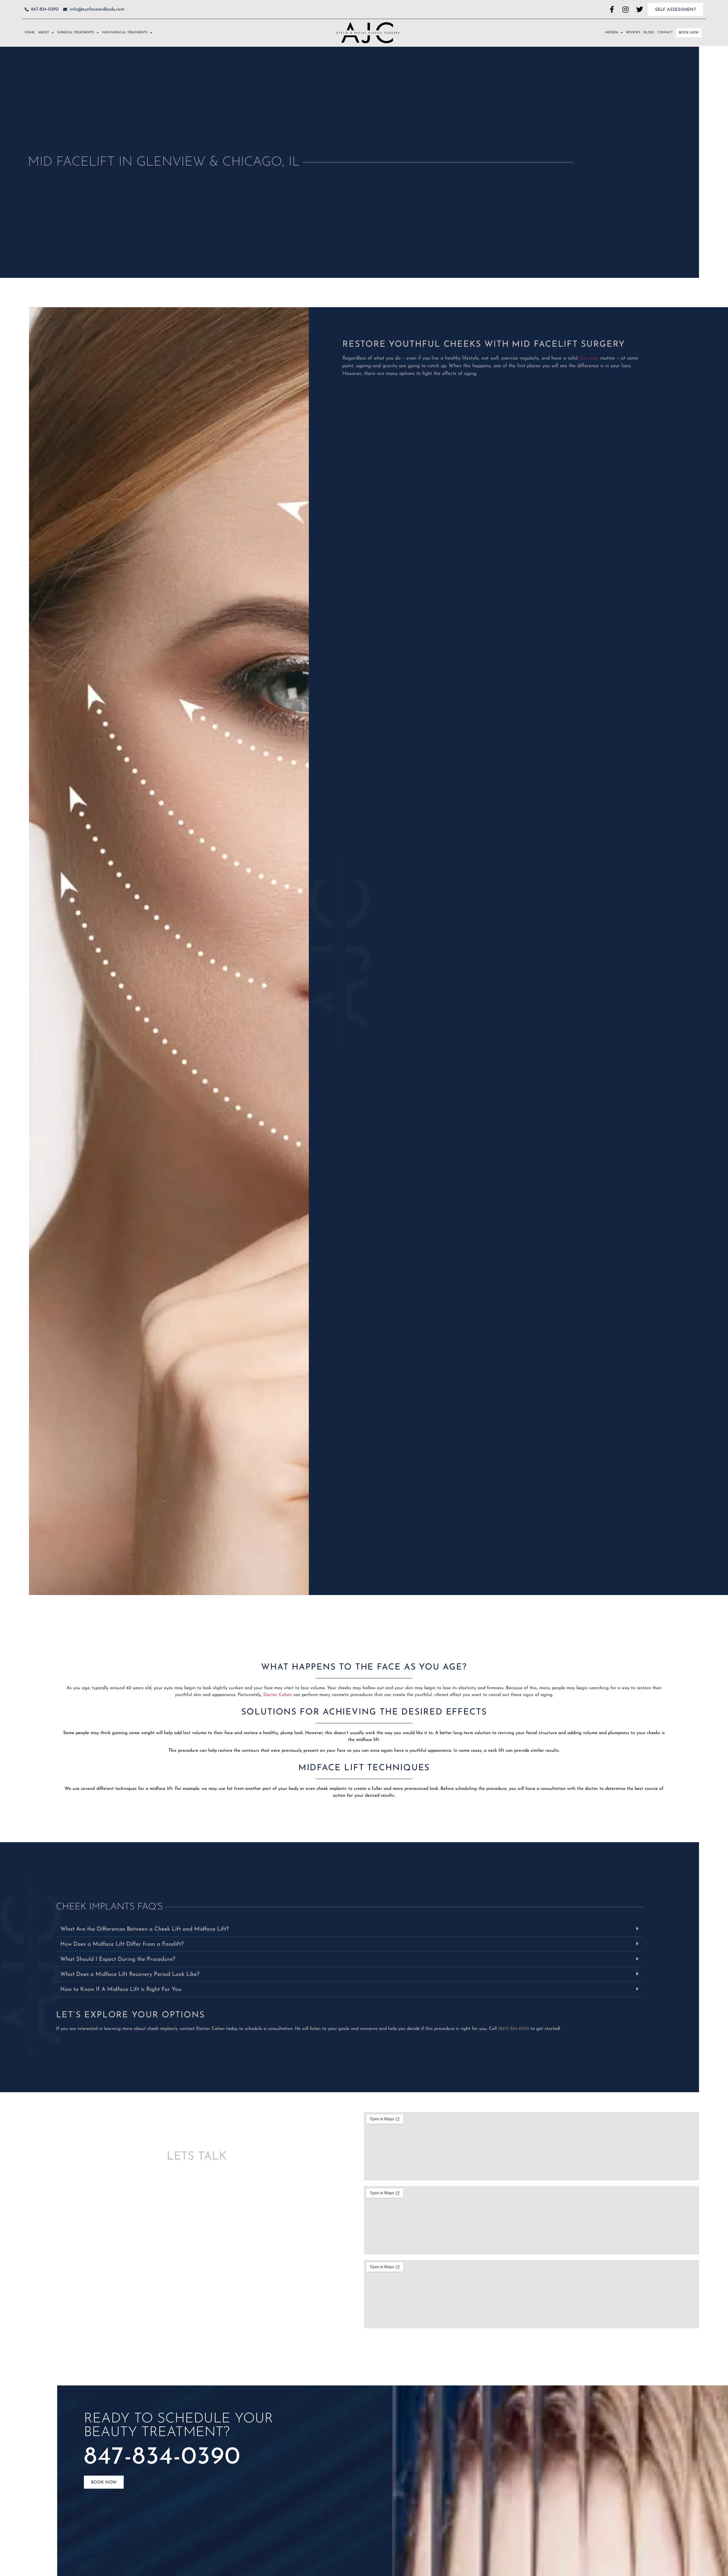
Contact (665, 33)
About (44, 33)
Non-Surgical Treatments (125, 33)
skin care (589, 358)
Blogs (649, 33)
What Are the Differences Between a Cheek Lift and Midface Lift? (144, 1929)
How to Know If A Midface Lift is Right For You (121, 1990)
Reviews (633, 33)
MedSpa (612, 33)
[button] (349, 1929)
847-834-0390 (162, 2458)
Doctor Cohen (278, 1695)
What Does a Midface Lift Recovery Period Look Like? (130, 1974)
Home (30, 33)
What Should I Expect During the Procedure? (118, 1959)
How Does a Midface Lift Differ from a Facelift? (122, 1944)
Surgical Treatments (76, 33)
